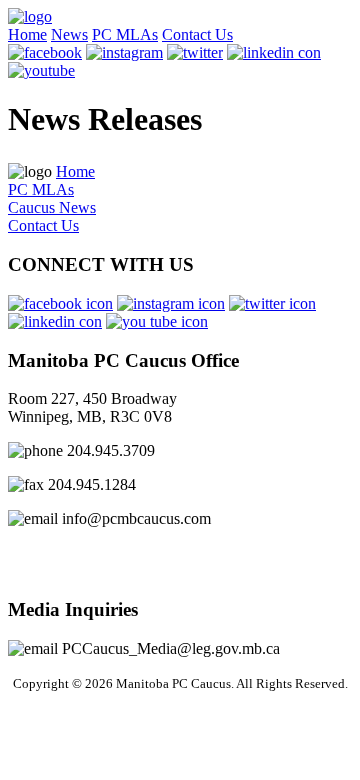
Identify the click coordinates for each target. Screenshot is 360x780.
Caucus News (52, 207)
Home (27, 34)
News (69, 34)
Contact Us (197, 34)
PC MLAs (125, 34)
